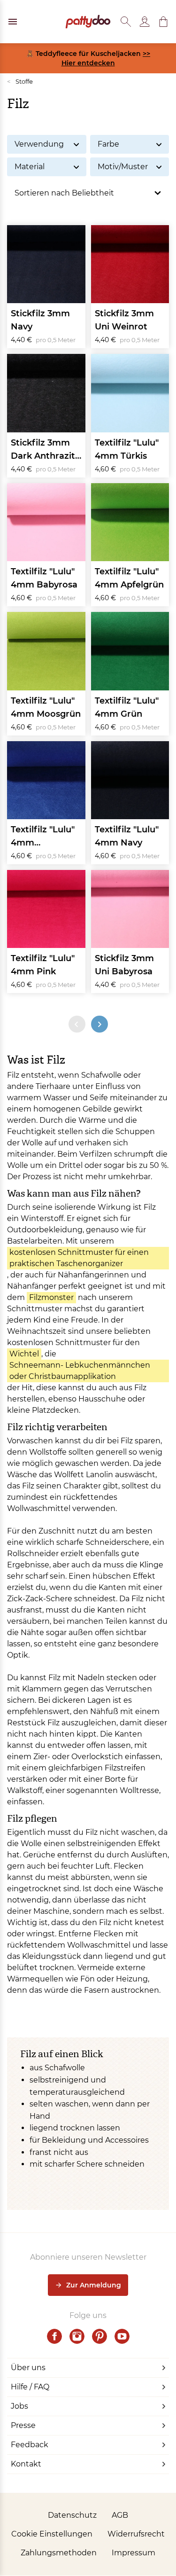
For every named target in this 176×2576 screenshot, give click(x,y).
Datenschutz (72, 2515)
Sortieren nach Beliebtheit (64, 193)
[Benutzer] (145, 22)
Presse (23, 2425)
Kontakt (26, 2464)
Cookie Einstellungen (52, 2534)
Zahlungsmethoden (59, 2553)
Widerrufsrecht (136, 2534)
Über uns (28, 2368)
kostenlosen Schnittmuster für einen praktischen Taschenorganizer (79, 1258)
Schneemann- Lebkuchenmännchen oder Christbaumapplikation (80, 1371)
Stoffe (20, 81)
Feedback (30, 2445)
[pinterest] (99, 2336)
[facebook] (54, 2336)
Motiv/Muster (123, 167)
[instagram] (77, 2336)
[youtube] (122, 2336)
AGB (120, 2515)
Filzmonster (51, 1297)
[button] (163, 22)
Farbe (108, 144)
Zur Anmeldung (94, 2285)
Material (30, 167)
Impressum (134, 2553)
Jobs (19, 2406)
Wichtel (24, 1354)
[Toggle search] (126, 22)
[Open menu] (13, 22)
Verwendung (39, 144)
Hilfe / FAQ (30, 2387)
